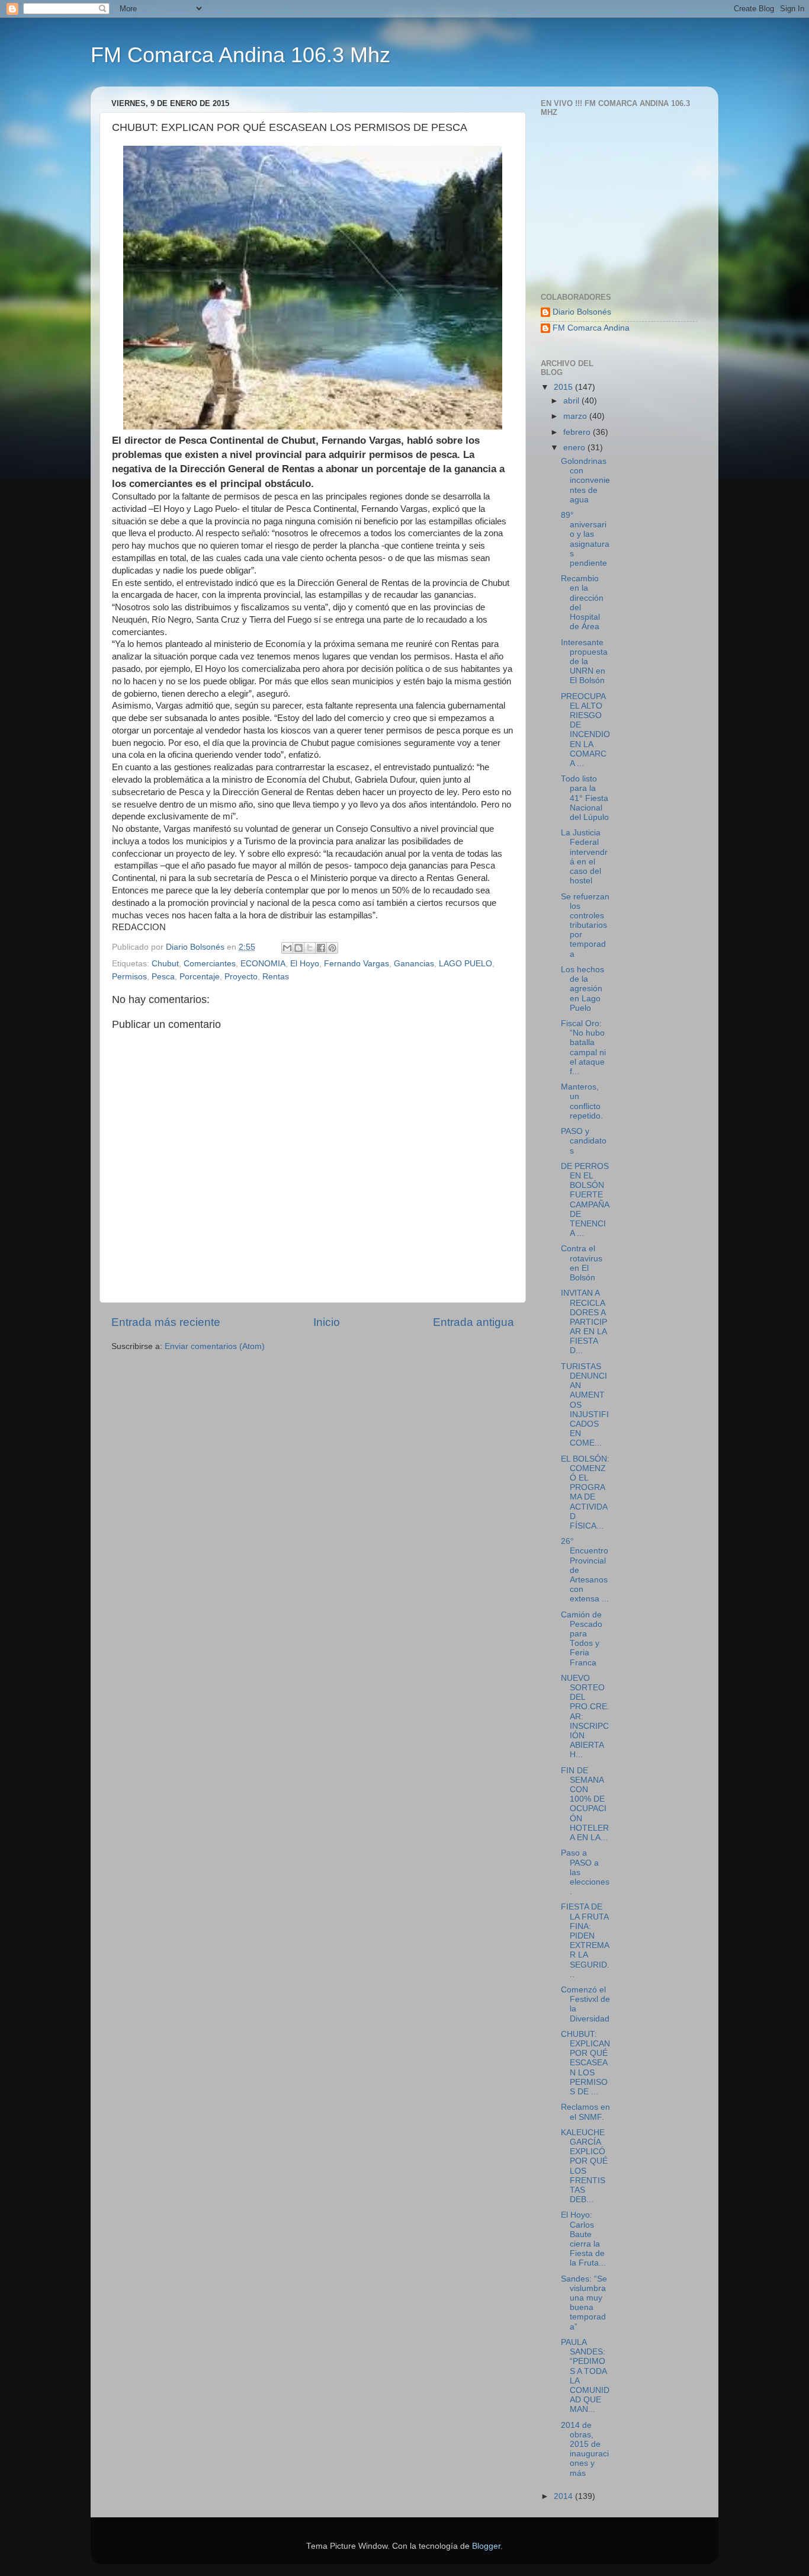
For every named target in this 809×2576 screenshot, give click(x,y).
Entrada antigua (473, 1322)
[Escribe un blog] (298, 948)
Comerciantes (210, 964)
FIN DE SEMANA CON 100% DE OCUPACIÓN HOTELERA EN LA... (585, 1804)
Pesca (163, 977)
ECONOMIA (263, 964)
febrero (578, 432)
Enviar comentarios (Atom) (215, 1346)
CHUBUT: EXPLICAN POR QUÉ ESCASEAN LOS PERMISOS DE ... (585, 2063)
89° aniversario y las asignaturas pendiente (585, 539)
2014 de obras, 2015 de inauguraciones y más (585, 2449)
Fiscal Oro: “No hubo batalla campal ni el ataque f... (583, 1047)
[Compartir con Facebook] (321, 948)
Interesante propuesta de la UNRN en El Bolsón (584, 662)
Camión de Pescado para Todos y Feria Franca (582, 1639)
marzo (576, 416)
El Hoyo (305, 964)
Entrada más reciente (166, 1322)
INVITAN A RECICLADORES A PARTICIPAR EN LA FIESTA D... (584, 1322)
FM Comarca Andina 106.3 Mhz (240, 55)
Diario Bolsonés (582, 312)
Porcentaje (200, 977)
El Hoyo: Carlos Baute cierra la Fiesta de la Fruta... (583, 2239)
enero (575, 448)
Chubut (165, 964)
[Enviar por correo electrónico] (287, 948)
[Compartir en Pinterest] (332, 948)
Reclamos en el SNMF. (585, 2112)
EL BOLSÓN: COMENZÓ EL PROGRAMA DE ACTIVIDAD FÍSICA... (585, 1492)
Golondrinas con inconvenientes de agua (585, 480)
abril (572, 401)
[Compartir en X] (310, 948)
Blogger (486, 2546)
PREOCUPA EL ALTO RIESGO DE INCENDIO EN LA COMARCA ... (585, 730)
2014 (564, 2496)
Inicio (327, 1322)
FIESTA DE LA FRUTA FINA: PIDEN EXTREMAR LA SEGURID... (585, 1940)
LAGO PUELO (466, 964)
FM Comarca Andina (591, 328)
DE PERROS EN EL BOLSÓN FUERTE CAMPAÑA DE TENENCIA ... (585, 1200)
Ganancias (414, 964)
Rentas (276, 977)
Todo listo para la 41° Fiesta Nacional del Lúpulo (585, 798)
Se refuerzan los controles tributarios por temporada (585, 925)
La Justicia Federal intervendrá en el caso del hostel (584, 857)
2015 (564, 387)
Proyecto (241, 977)
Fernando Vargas (357, 964)
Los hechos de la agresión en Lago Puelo (582, 989)
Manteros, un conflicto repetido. (582, 1101)
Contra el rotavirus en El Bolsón (582, 1263)
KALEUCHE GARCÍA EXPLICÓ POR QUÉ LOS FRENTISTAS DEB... (584, 2166)
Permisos (129, 977)
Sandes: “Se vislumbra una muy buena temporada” (584, 2303)
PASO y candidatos (584, 1141)
